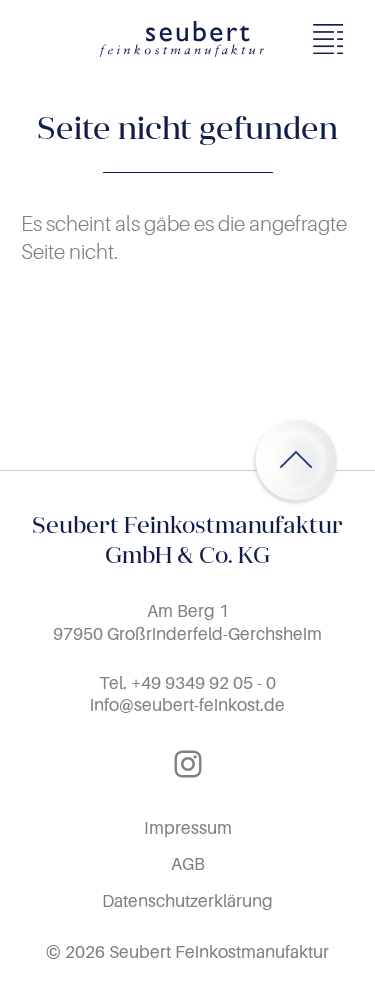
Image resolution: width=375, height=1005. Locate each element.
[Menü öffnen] (333, 39)
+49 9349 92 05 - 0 (203, 682)
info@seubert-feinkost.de (187, 704)
